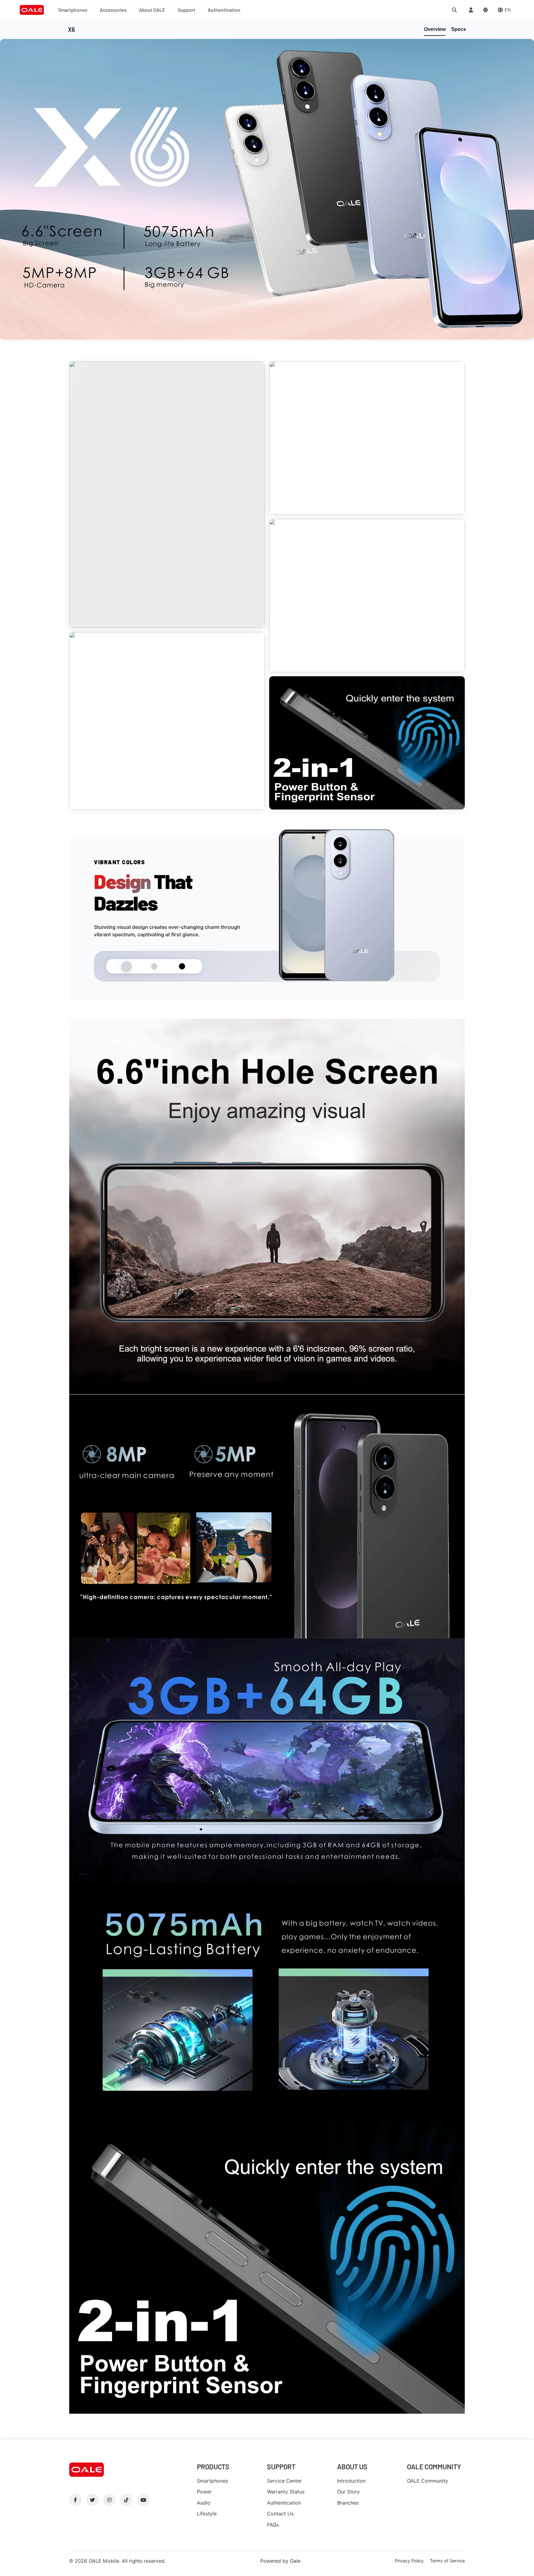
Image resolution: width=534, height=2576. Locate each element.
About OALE (152, 10)
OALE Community (428, 2481)
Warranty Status (286, 2492)
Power (204, 2492)
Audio (204, 2503)
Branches (348, 2503)
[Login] (471, 10)
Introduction (351, 2481)
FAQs (273, 2525)
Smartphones (73, 10)
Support (186, 10)
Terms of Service (447, 2561)
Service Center (284, 2481)
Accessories (113, 10)
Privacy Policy (409, 2561)
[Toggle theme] (485, 10)
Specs (459, 29)
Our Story (348, 2492)
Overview (435, 29)
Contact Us (280, 2514)
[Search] (454, 10)
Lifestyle (207, 2514)
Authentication (224, 10)
